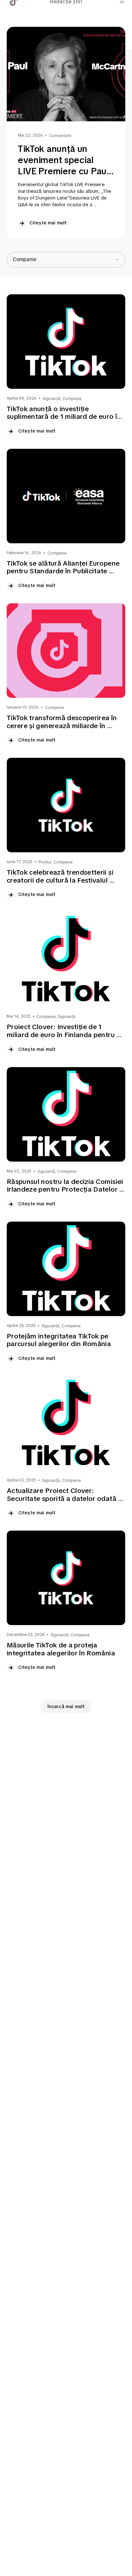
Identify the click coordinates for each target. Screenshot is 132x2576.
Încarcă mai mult (66, 1706)
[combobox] (66, 260)
